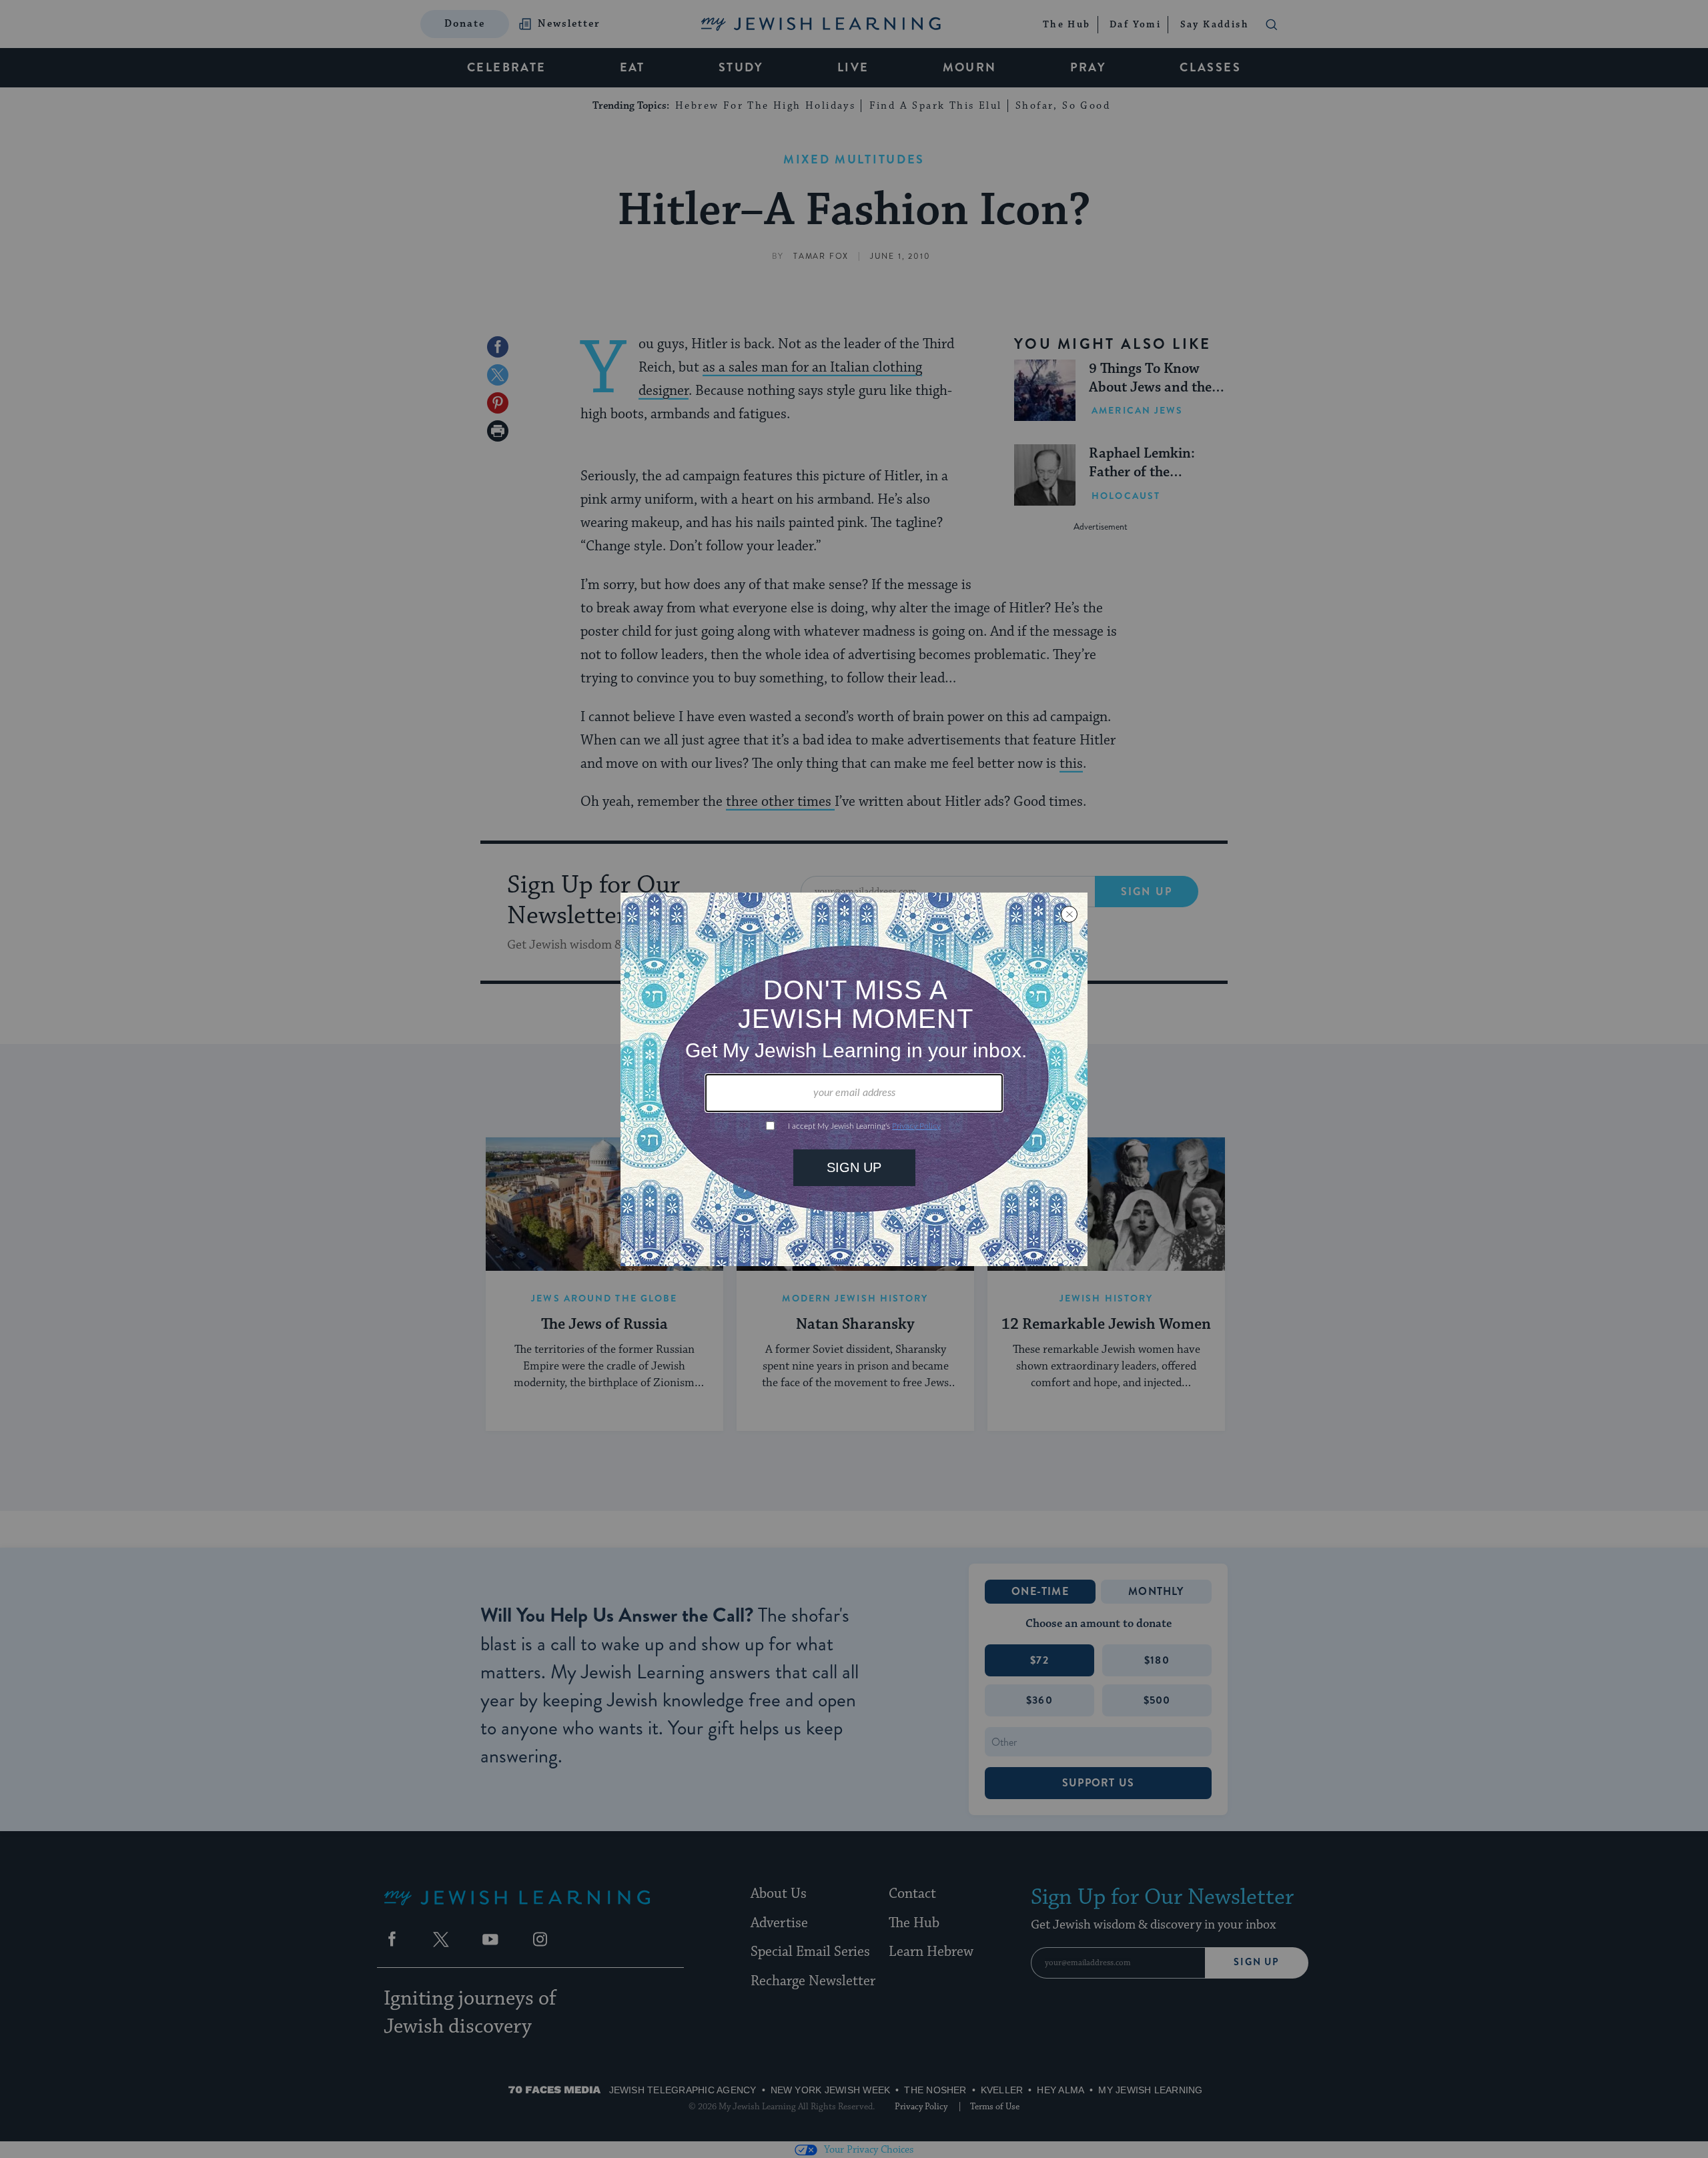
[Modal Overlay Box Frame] (854, 1079)
